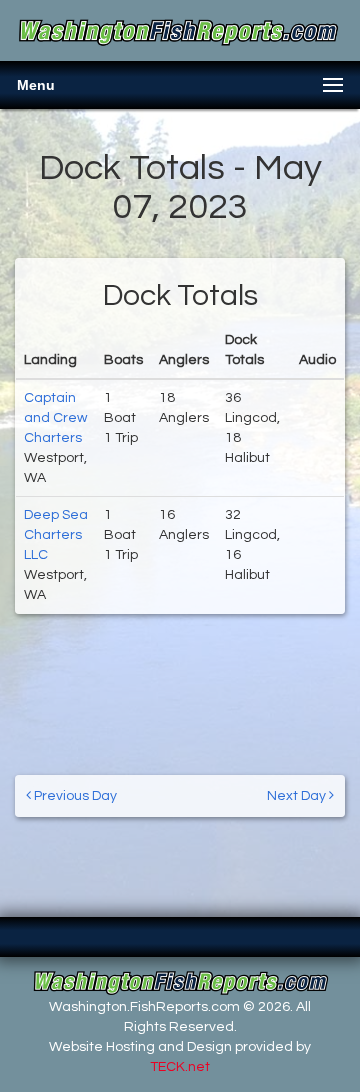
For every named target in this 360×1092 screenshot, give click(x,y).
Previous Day (74, 796)
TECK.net (180, 1067)
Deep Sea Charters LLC (56, 535)
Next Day (298, 796)
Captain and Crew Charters (55, 418)
